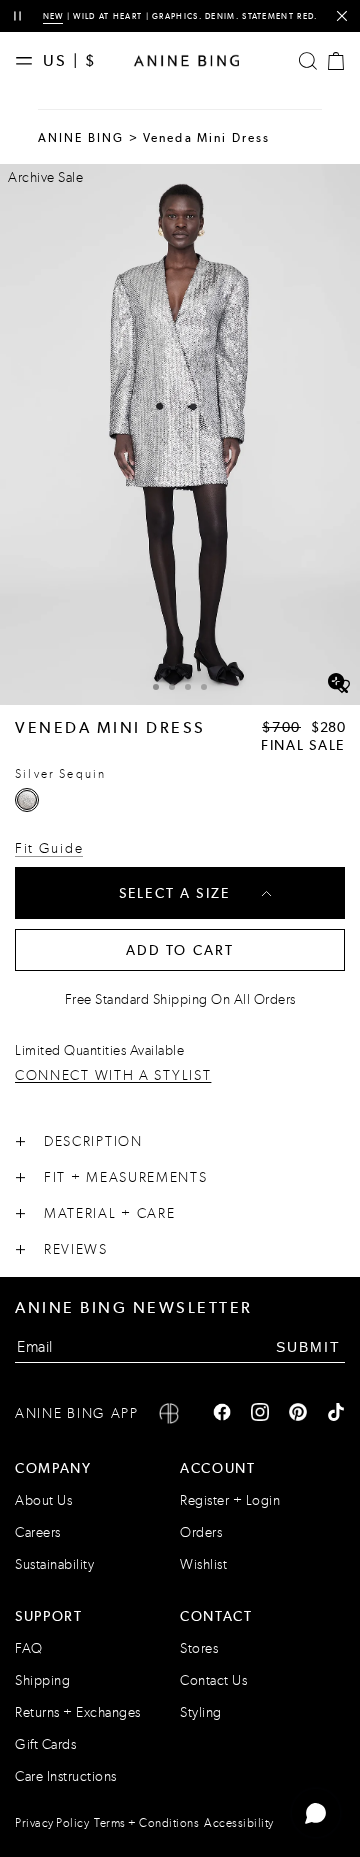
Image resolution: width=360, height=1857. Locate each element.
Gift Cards (45, 1744)
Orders (201, 1532)
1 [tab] (156, 687)
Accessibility (239, 1823)
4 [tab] (204, 687)
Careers (38, 1532)
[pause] (17, 16)
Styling (201, 1712)
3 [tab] (188, 687)
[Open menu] (29, 61)
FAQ (29, 1648)
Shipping (42, 1680)
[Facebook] (222, 1414)
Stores (199, 1648)
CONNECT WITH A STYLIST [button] (113, 1076)
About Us (43, 1500)
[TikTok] (336, 1414)
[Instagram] (260, 1414)
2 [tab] (172, 687)
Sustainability (54, 1564)
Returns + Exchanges (78, 1712)
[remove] (341, 16)
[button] (180, 434)
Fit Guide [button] (49, 848)
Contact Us (213, 1680)
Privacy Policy (52, 1823)
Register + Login (230, 1500)
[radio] (27, 800)
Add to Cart (180, 950)
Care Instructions (66, 1776)
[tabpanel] (180, 434)
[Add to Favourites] (342, 687)
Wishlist (203, 1564)
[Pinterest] (298, 1414)
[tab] (156, 684)
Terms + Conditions (146, 1823)
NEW (53, 16)
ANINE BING (81, 138)
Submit (308, 1347)
